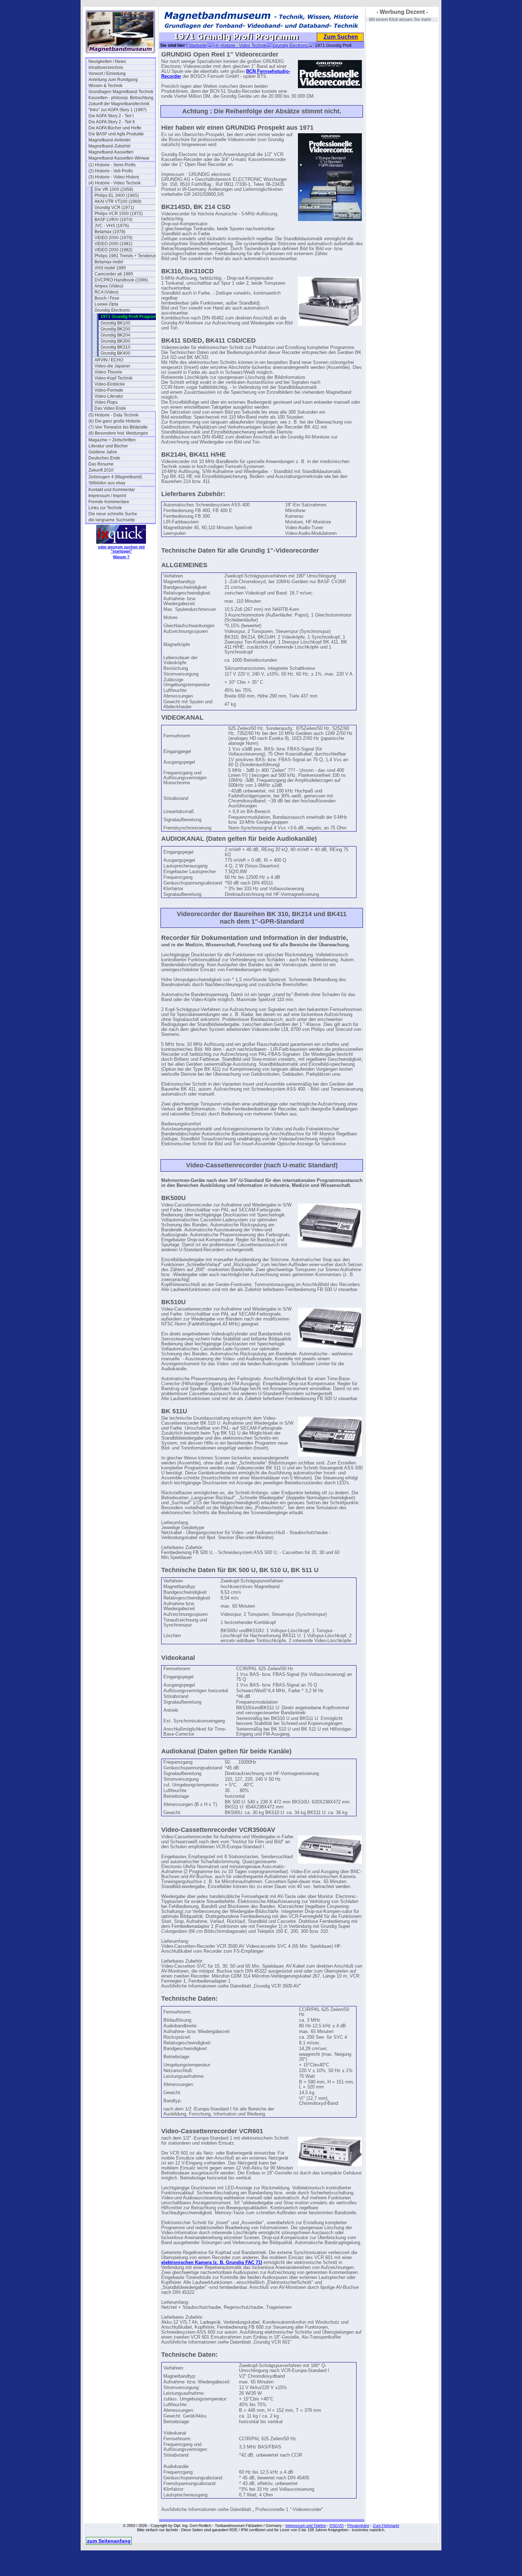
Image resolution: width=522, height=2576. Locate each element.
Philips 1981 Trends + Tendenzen (127, 256)
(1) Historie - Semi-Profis (112, 165)
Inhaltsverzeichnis (106, 68)
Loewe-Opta (106, 304)
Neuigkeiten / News (107, 61)
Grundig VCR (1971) (114, 208)
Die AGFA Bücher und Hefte (115, 128)
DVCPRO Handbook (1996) (121, 280)
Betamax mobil (109, 262)
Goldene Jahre (103, 452)
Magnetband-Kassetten (111, 152)
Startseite (198, 45)
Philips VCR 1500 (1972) (119, 214)
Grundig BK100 (115, 323)
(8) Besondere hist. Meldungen (118, 433)
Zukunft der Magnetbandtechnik (119, 104)
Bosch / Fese (107, 298)
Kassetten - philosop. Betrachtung (121, 98)
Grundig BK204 (115, 335)
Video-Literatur (109, 396)
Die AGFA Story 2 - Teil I (111, 116)
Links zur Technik (105, 508)
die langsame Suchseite (112, 520)
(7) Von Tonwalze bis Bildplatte (118, 427)
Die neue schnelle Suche (113, 514)
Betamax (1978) (110, 232)
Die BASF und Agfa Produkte (116, 134)
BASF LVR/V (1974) (113, 220)
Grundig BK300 (115, 341)
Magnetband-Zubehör (110, 146)
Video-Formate (109, 390)
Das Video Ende (110, 408)
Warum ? (121, 557)
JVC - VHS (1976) (112, 226)
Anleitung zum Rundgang (113, 80)
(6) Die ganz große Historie (115, 421)
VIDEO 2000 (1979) (113, 238)
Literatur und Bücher (108, 446)
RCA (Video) (107, 292)
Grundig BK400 (115, 353)
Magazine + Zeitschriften (112, 440)
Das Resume (101, 464)
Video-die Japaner (112, 366)
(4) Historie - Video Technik (115, 183)
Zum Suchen (341, 37)
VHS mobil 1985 (110, 268)
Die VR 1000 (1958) (114, 189)
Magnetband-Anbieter (110, 140)
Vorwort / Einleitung (107, 74)
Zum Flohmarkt (386, 2526)
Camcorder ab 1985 (114, 274)
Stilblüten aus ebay (107, 483)
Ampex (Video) (109, 286)
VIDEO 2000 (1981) (113, 244)
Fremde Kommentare (109, 502)
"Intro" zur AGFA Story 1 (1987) (118, 110)
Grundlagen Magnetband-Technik (121, 92)
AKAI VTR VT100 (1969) (118, 201)
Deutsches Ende (104, 458)
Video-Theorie (108, 372)
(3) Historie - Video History (114, 177)
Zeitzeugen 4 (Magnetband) (115, 477)
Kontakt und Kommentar (112, 490)
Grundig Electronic (112, 310)
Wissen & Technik (105, 86)
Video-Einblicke (110, 384)
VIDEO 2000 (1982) (113, 250)
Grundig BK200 (115, 329)
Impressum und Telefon (306, 2526)
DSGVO (337, 2526)
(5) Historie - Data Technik (113, 415)
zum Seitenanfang (109, 2541)
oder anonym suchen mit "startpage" (121, 549)
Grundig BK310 (115, 347)
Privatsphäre (358, 2526)
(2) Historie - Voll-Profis (111, 171)
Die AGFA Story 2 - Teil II (112, 122)
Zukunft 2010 (101, 470)
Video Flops (106, 402)
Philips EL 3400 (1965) (117, 195)
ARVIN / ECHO (109, 360)
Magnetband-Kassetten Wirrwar (119, 158)
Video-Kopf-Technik (113, 378)
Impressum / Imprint (107, 496)
